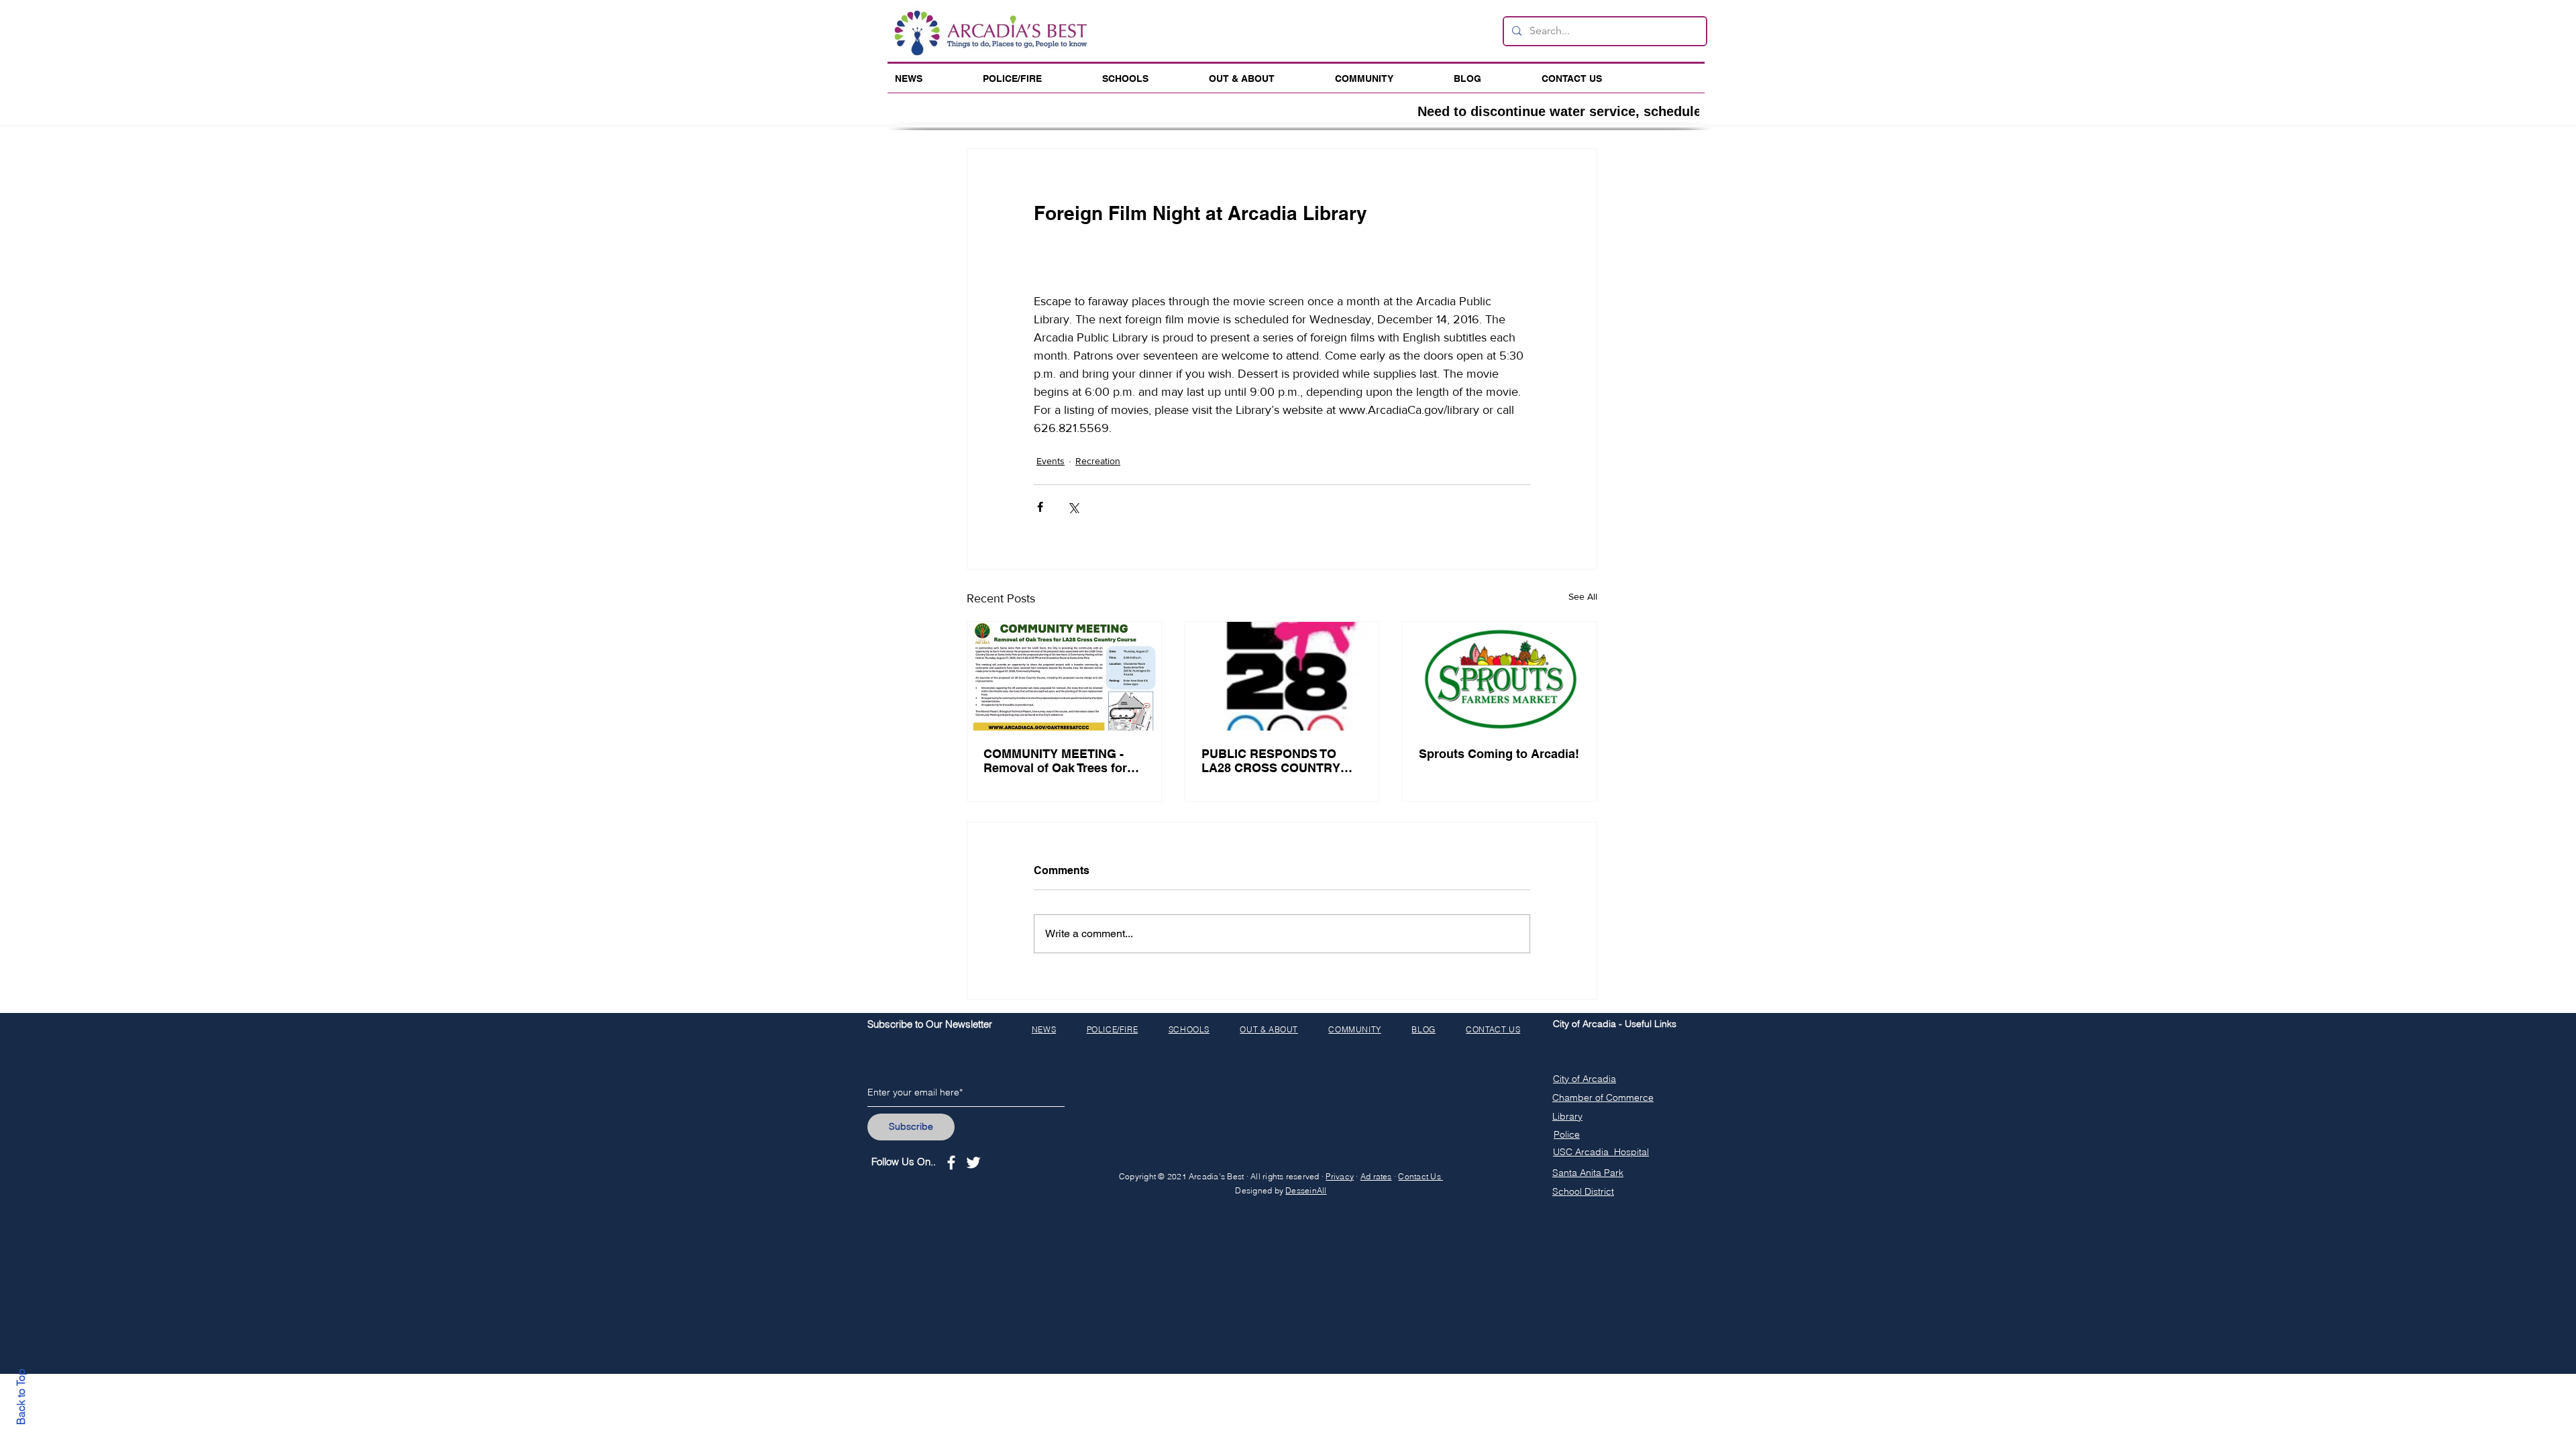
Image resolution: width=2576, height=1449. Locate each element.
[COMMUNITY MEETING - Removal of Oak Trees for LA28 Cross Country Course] (1064, 676)
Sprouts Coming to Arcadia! (1499, 754)
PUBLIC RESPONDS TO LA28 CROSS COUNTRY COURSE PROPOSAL (1271, 761)
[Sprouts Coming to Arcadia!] (1500, 676)
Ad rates (1376, 1176)
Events (1051, 461)
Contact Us (1420, 1176)
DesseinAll (1306, 1190)
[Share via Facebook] (1040, 507)
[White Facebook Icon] (951, 1163)
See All (1583, 596)
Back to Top (21, 1397)
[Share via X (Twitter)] (1073, 507)
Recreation (1098, 461)
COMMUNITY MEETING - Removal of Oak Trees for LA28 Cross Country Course (1055, 761)
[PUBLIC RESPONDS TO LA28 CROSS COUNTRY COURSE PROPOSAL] (1282, 676)
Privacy (1340, 1176)
